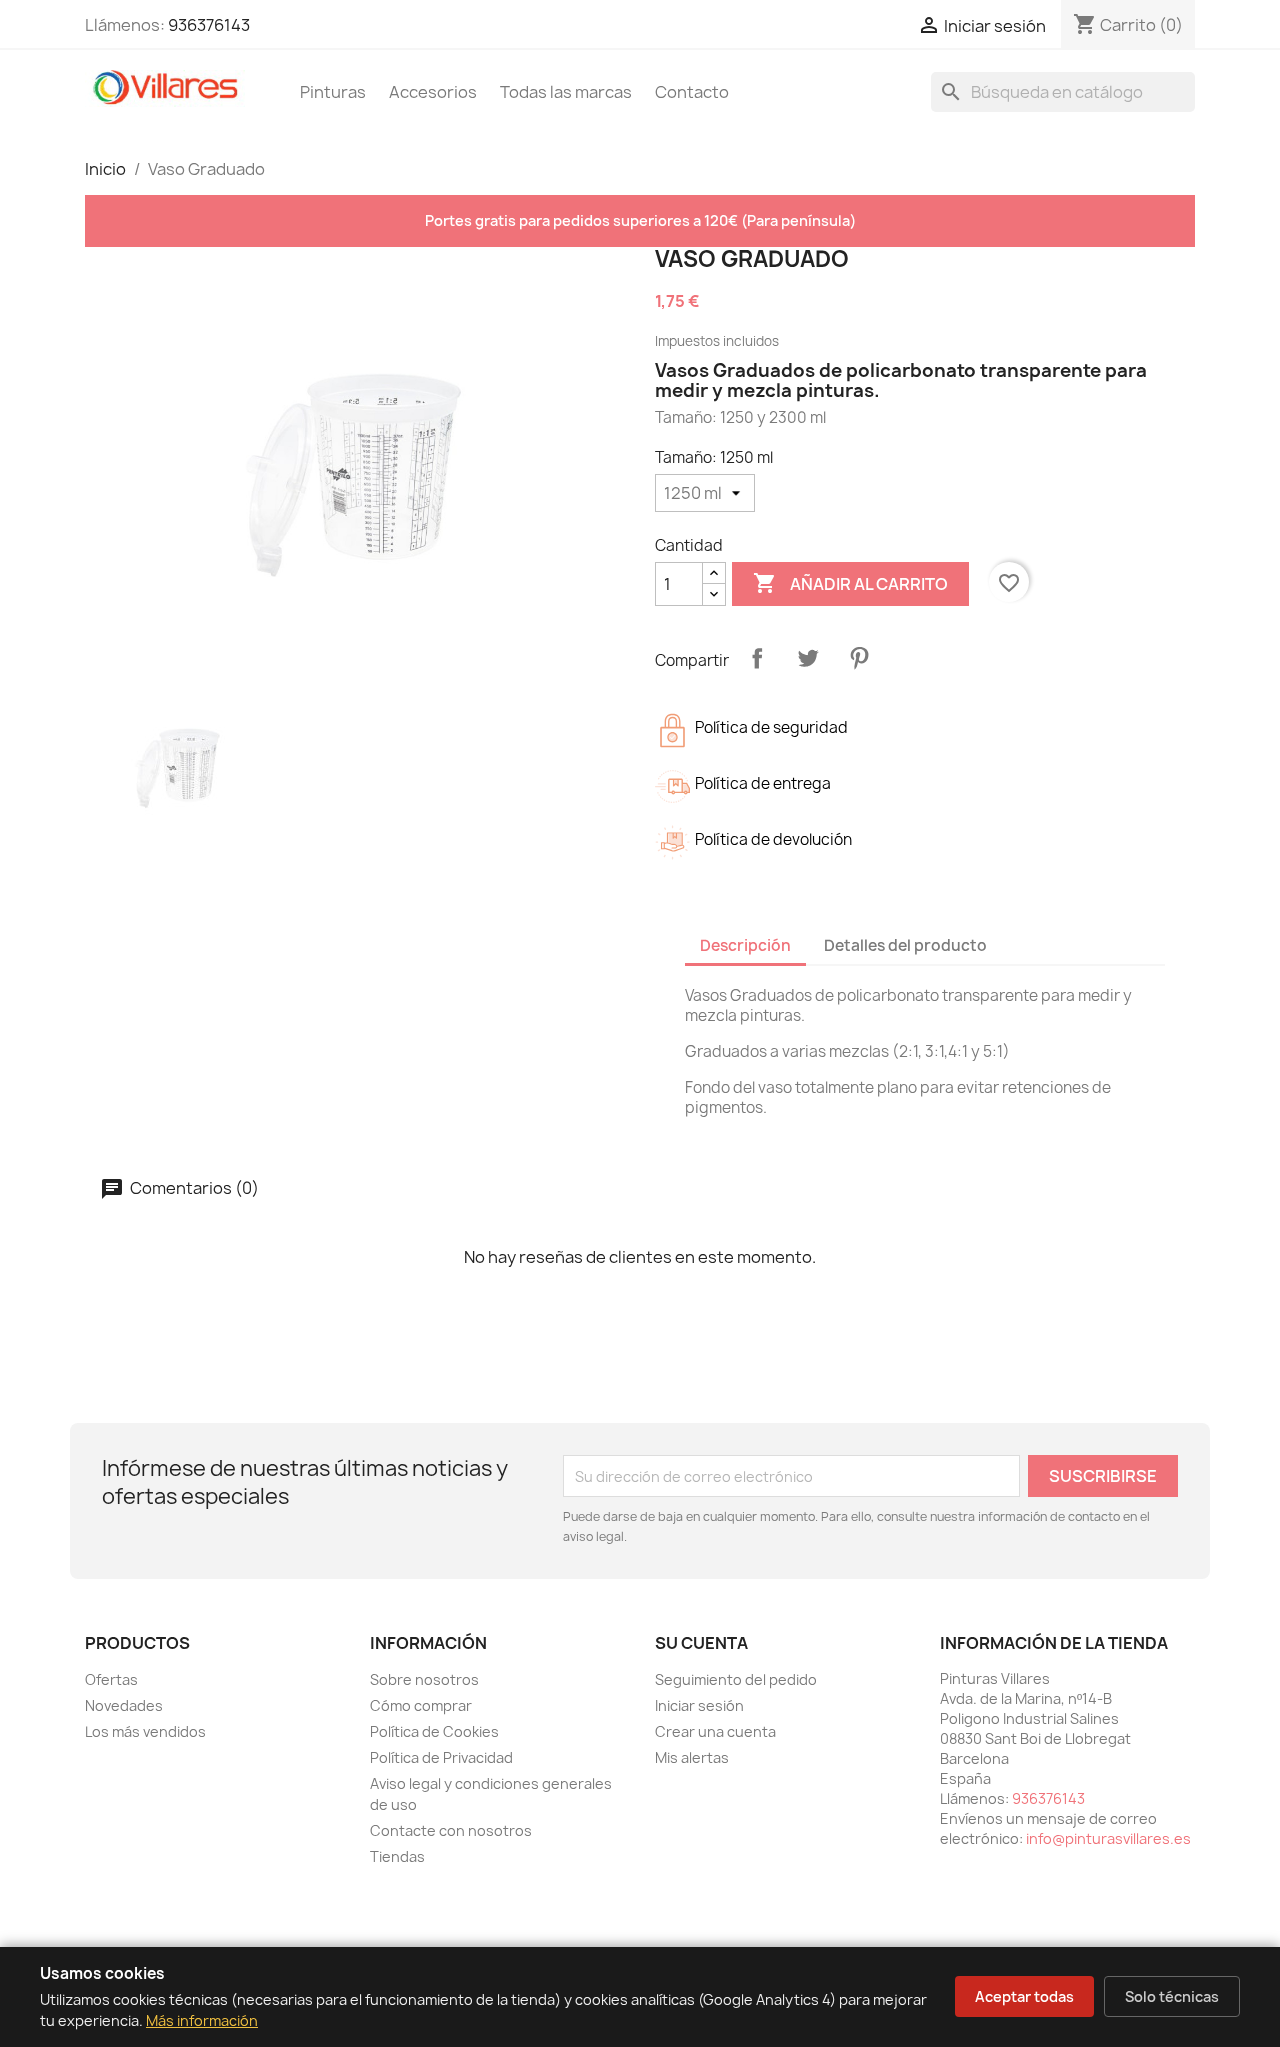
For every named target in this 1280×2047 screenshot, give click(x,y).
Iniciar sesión (699, 1705)
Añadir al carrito (850, 583)
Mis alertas (692, 1757)
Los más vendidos (145, 1731)
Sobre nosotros (424, 1679)
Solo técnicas (1172, 1996)
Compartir (757, 658)
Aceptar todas (1024, 1996)
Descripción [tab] (745, 945)
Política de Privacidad (441, 1757)
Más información (202, 2020)
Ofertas (111, 1679)
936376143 (209, 25)
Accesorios (433, 92)
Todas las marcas (566, 92)
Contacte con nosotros (451, 1830)
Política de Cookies (434, 1731)
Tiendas (397, 1856)
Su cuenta (701, 1643)
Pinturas (333, 92)
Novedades (124, 1705)
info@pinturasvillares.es (1108, 1838)
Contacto (692, 92)
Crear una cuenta (715, 1731)
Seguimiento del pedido (736, 1679)
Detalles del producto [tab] (905, 945)
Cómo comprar (421, 1705)
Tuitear (808, 658)
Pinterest (859, 658)
